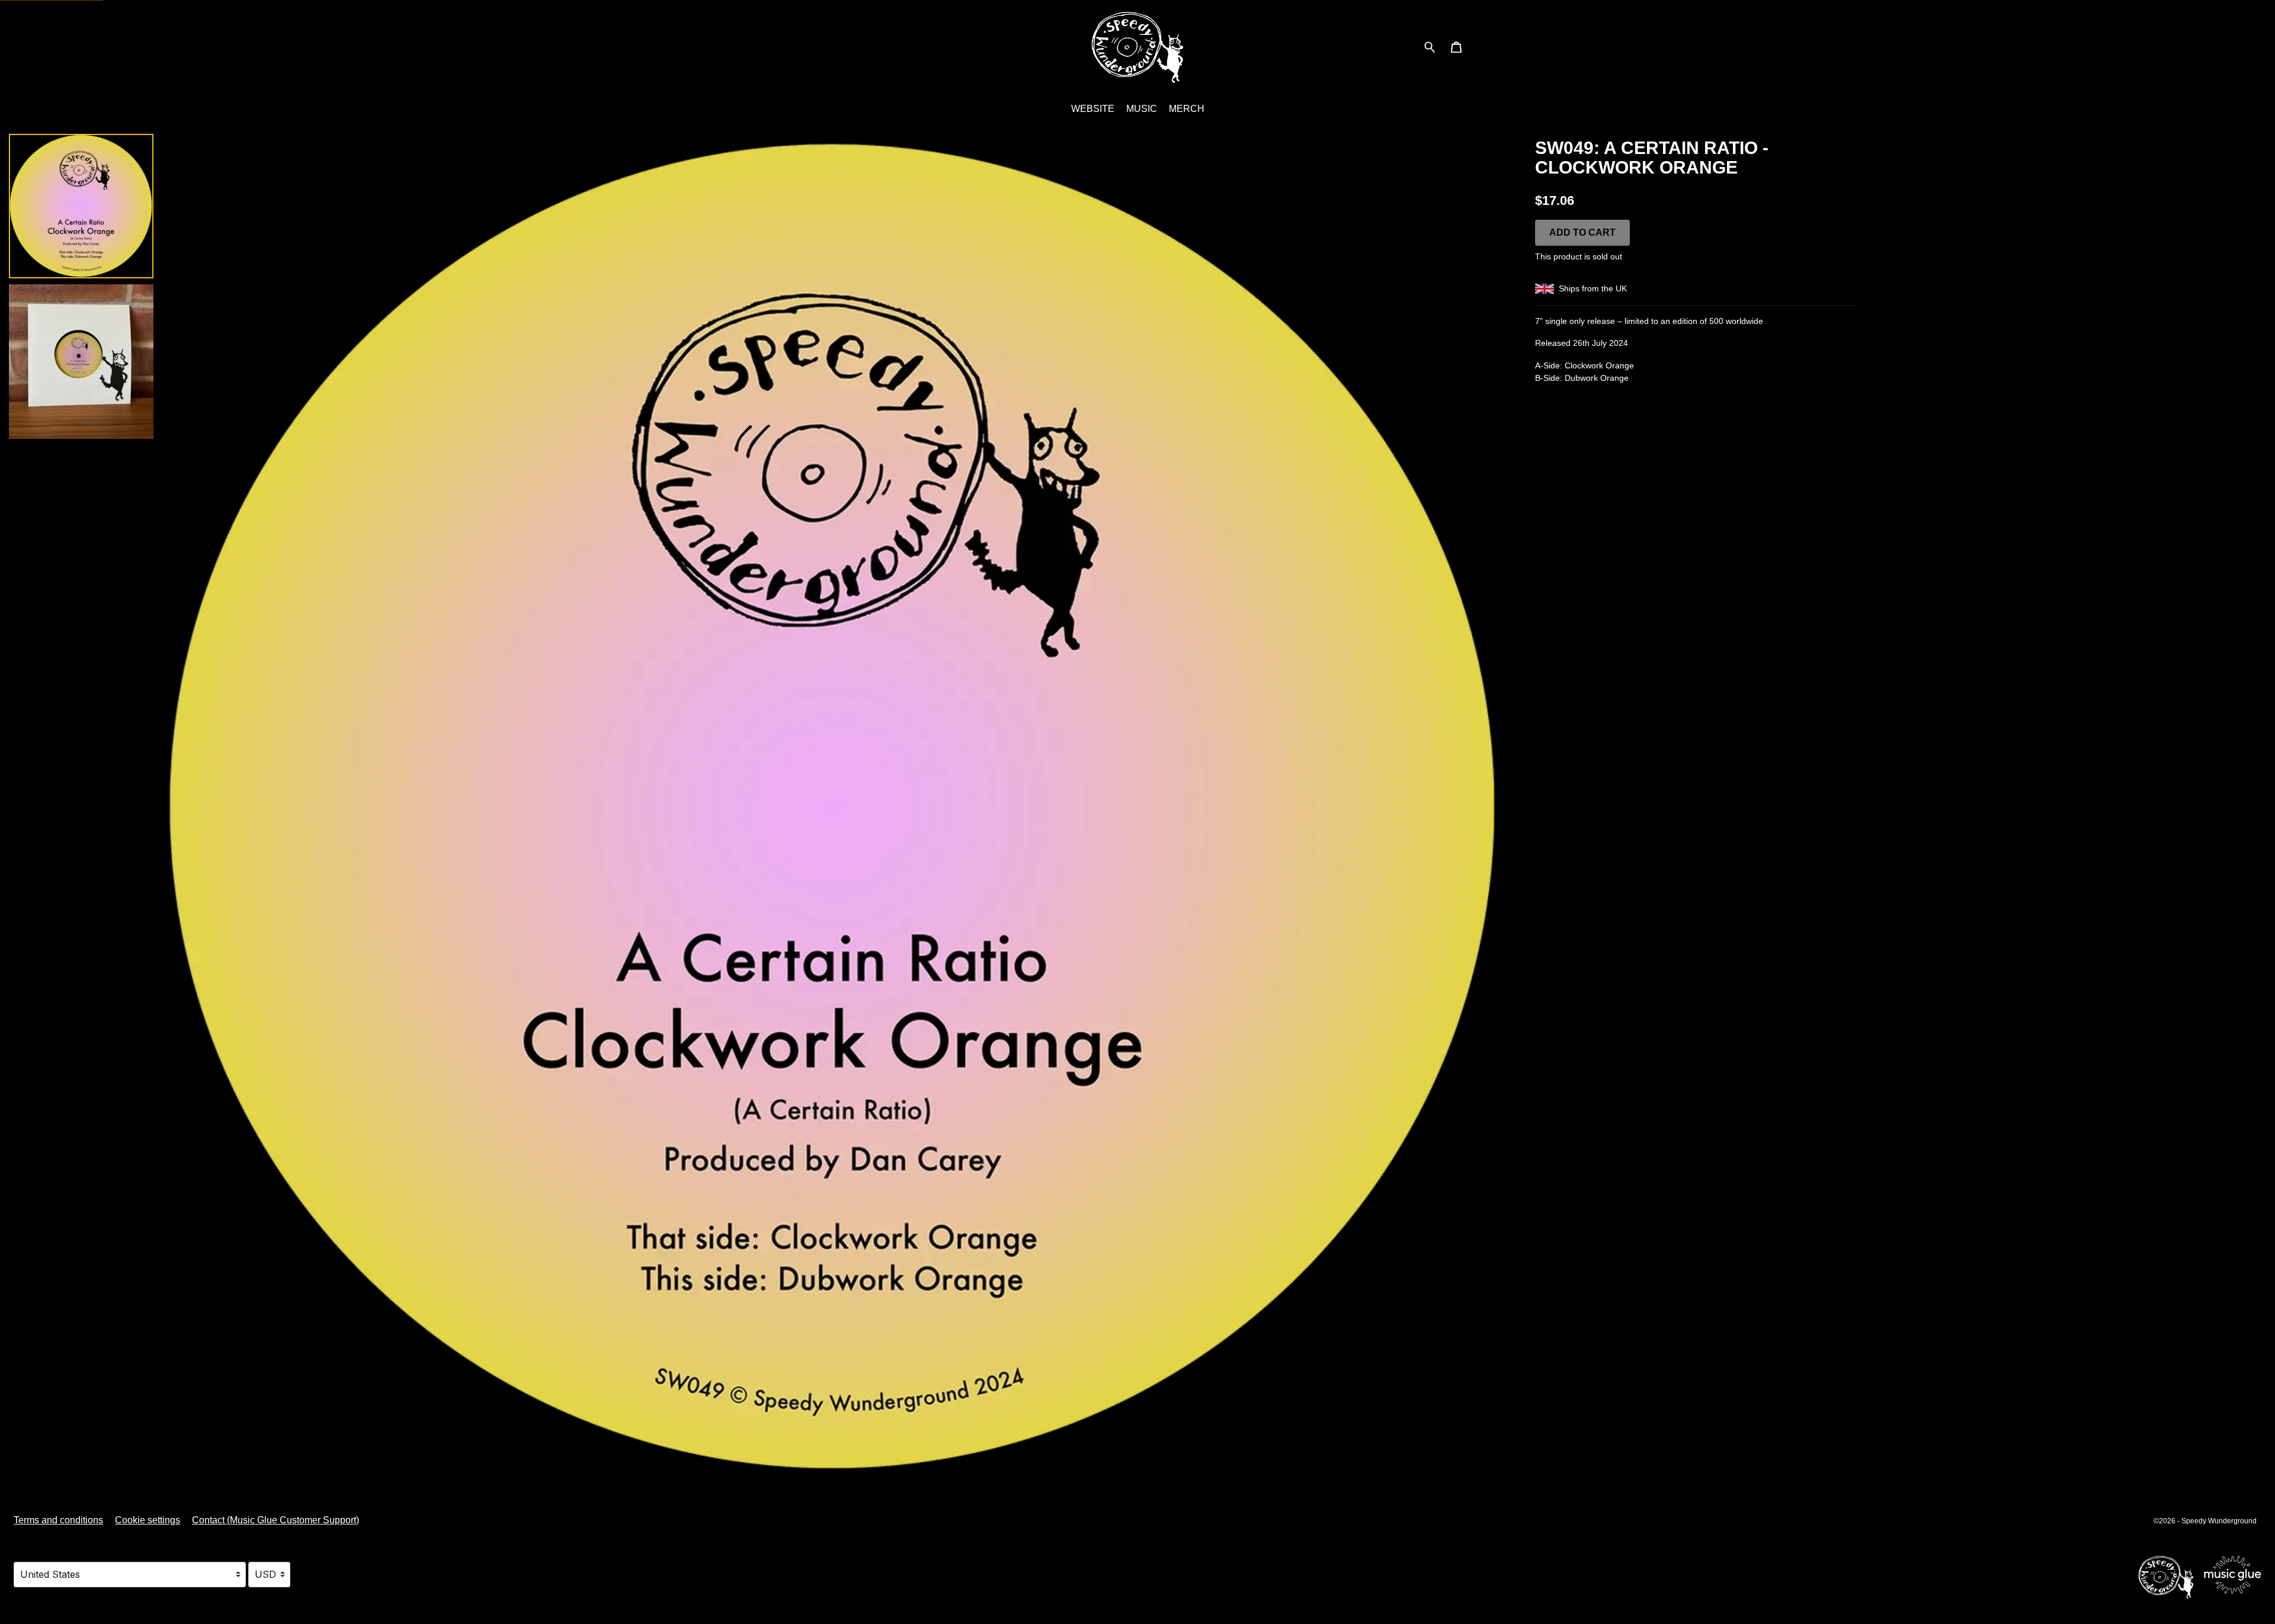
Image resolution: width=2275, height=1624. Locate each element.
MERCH (1187, 109)
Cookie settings (148, 1520)
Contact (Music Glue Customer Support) (275, 1520)
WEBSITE (1093, 109)
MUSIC (1142, 109)
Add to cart (1582, 232)
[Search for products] (1430, 46)
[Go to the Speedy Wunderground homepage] (1137, 47)
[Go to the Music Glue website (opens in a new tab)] (2199, 1575)
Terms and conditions (58, 1520)
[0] (1456, 48)
